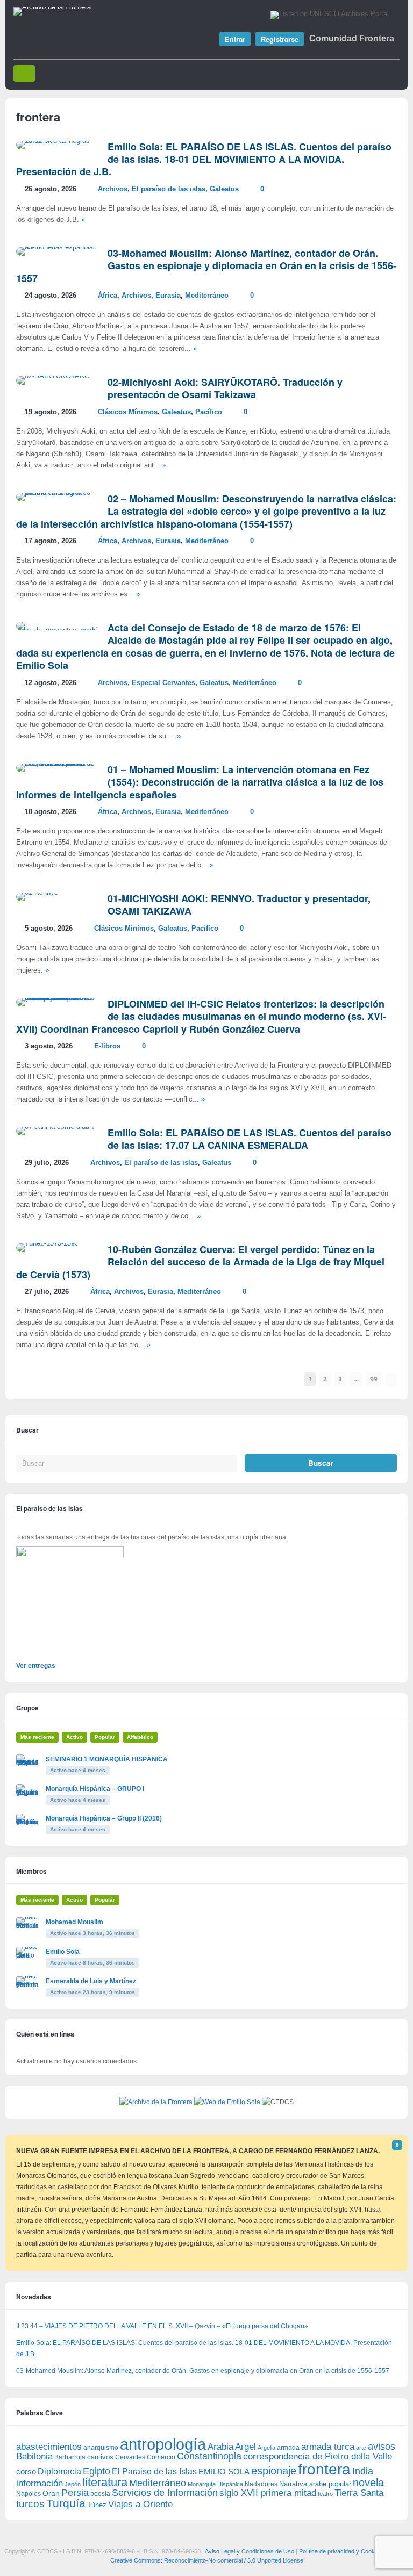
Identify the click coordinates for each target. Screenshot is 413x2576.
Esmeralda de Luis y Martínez (91, 1981)
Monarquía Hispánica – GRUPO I (95, 1789)
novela (368, 2483)
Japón (73, 2484)
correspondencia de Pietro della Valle (318, 2456)
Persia (75, 2493)
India (363, 2471)
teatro (325, 2494)
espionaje (274, 2470)
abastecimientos (49, 2447)
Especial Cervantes (163, 683)
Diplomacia (59, 2471)
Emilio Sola (63, 1952)
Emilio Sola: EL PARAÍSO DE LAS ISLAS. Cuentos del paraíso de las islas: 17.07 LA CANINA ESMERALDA (250, 1139)
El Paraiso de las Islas (154, 2471)
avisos (382, 2446)
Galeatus (224, 189)
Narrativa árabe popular (315, 2484)
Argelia (266, 2448)
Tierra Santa (359, 2493)
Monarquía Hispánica (215, 2484)
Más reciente (37, 1737)
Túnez (97, 2505)
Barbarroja (70, 2457)
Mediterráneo (207, 296)
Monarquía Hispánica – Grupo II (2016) (104, 1818)
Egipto (97, 2471)
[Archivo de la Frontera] (52, 7)
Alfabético (140, 1737)
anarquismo (101, 2447)
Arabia (220, 2447)
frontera (324, 2469)
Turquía (66, 2503)
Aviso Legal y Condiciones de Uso (250, 2551)
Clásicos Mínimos (128, 412)
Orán (51, 2493)
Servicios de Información (165, 2493)
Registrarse (280, 39)
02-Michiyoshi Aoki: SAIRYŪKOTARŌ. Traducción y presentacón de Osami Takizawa (225, 388)
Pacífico (209, 412)
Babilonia (34, 2456)
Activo (74, 1737)
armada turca (328, 2447)
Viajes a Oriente (140, 2504)
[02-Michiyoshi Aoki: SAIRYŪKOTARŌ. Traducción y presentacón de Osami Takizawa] (53, 376)
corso (26, 2471)
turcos (30, 2504)
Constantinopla (209, 2456)
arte (361, 2448)
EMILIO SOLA (224, 2471)
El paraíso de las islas (169, 189)
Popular (105, 1737)
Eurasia (168, 296)
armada (288, 2448)
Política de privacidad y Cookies (341, 2551)
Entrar (235, 39)
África (108, 296)
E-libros (107, 1046)
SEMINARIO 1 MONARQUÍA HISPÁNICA (107, 1759)
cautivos (100, 2457)
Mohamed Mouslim (74, 1922)
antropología (163, 2444)
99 (374, 1379)
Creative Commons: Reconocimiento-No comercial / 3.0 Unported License (207, 2560)
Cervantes (130, 2457)
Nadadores (261, 2484)
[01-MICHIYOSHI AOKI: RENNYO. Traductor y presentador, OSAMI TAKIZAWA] (37, 893)
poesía (100, 2494)
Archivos (113, 189)
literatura (105, 2482)
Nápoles (29, 2494)
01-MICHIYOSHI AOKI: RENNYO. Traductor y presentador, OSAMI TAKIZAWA (239, 905)
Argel (245, 2447)
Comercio (161, 2457)
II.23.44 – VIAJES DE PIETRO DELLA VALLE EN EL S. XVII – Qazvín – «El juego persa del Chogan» (162, 2326)
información (40, 2483)
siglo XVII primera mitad (268, 2493)
